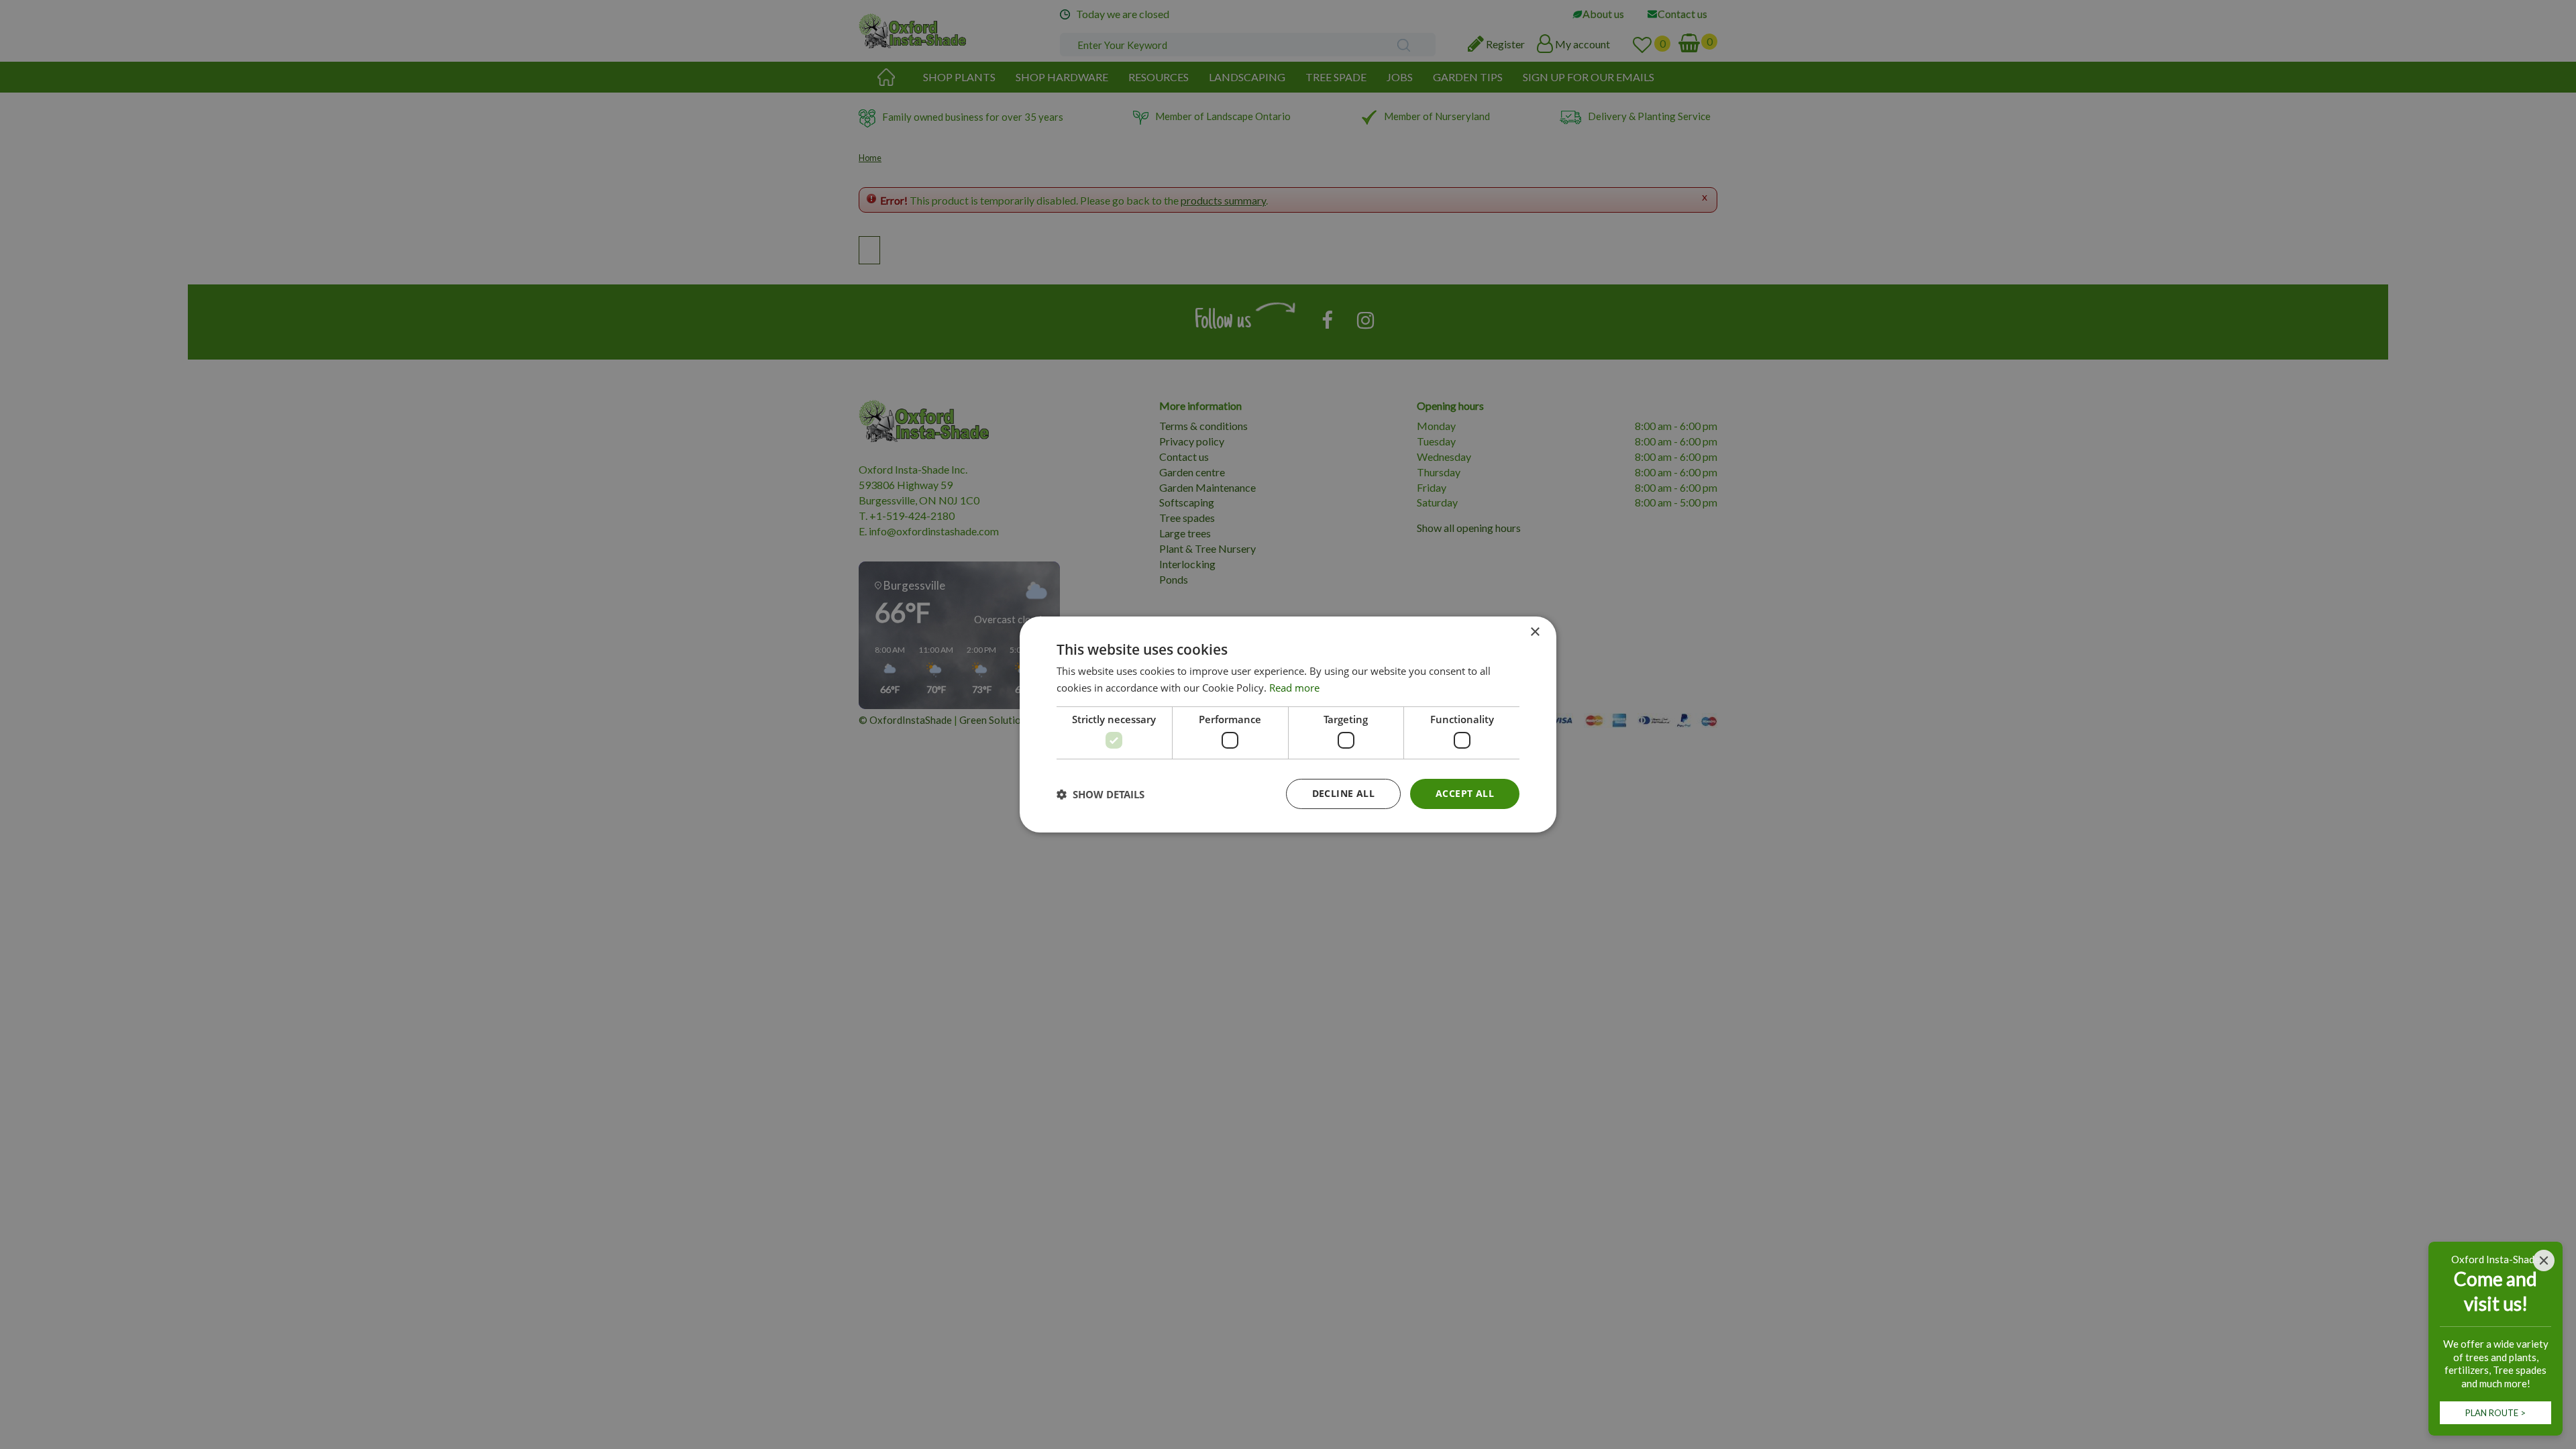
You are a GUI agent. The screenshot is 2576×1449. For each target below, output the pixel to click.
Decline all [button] (1343, 793)
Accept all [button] (1465, 793)
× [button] (1535, 632)
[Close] (2544, 1260)
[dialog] (1288, 724)
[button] (1101, 794)
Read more (1294, 688)
